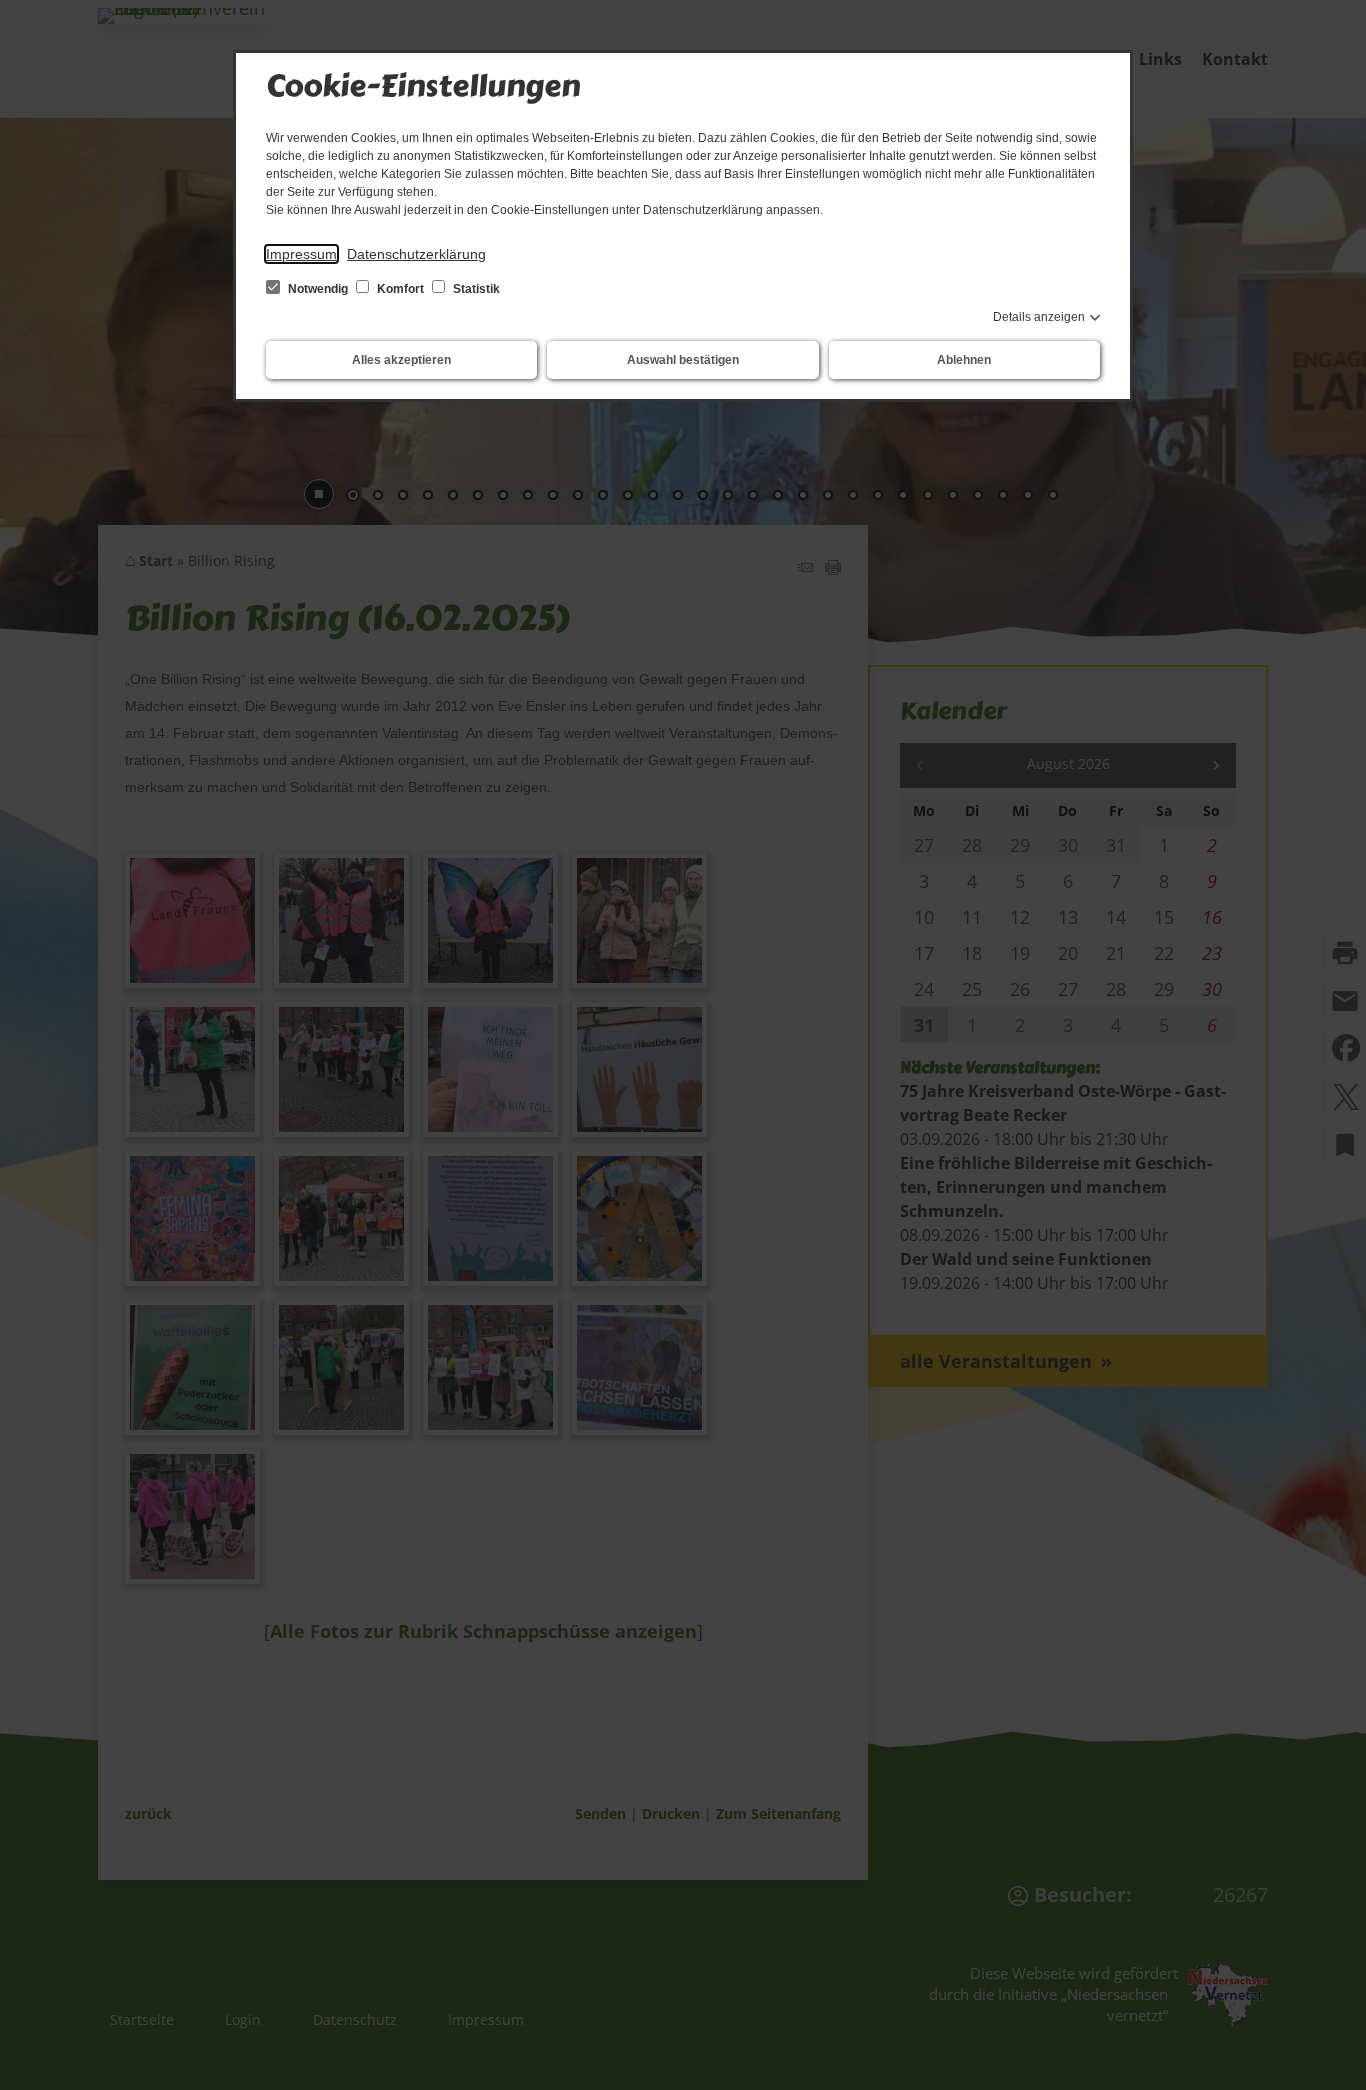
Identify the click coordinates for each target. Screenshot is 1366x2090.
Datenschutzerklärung (416, 254)
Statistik (475, 289)
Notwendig (318, 289)
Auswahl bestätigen (683, 360)
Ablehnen (964, 360)
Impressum (301, 254)
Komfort (400, 289)
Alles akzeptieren (401, 360)
